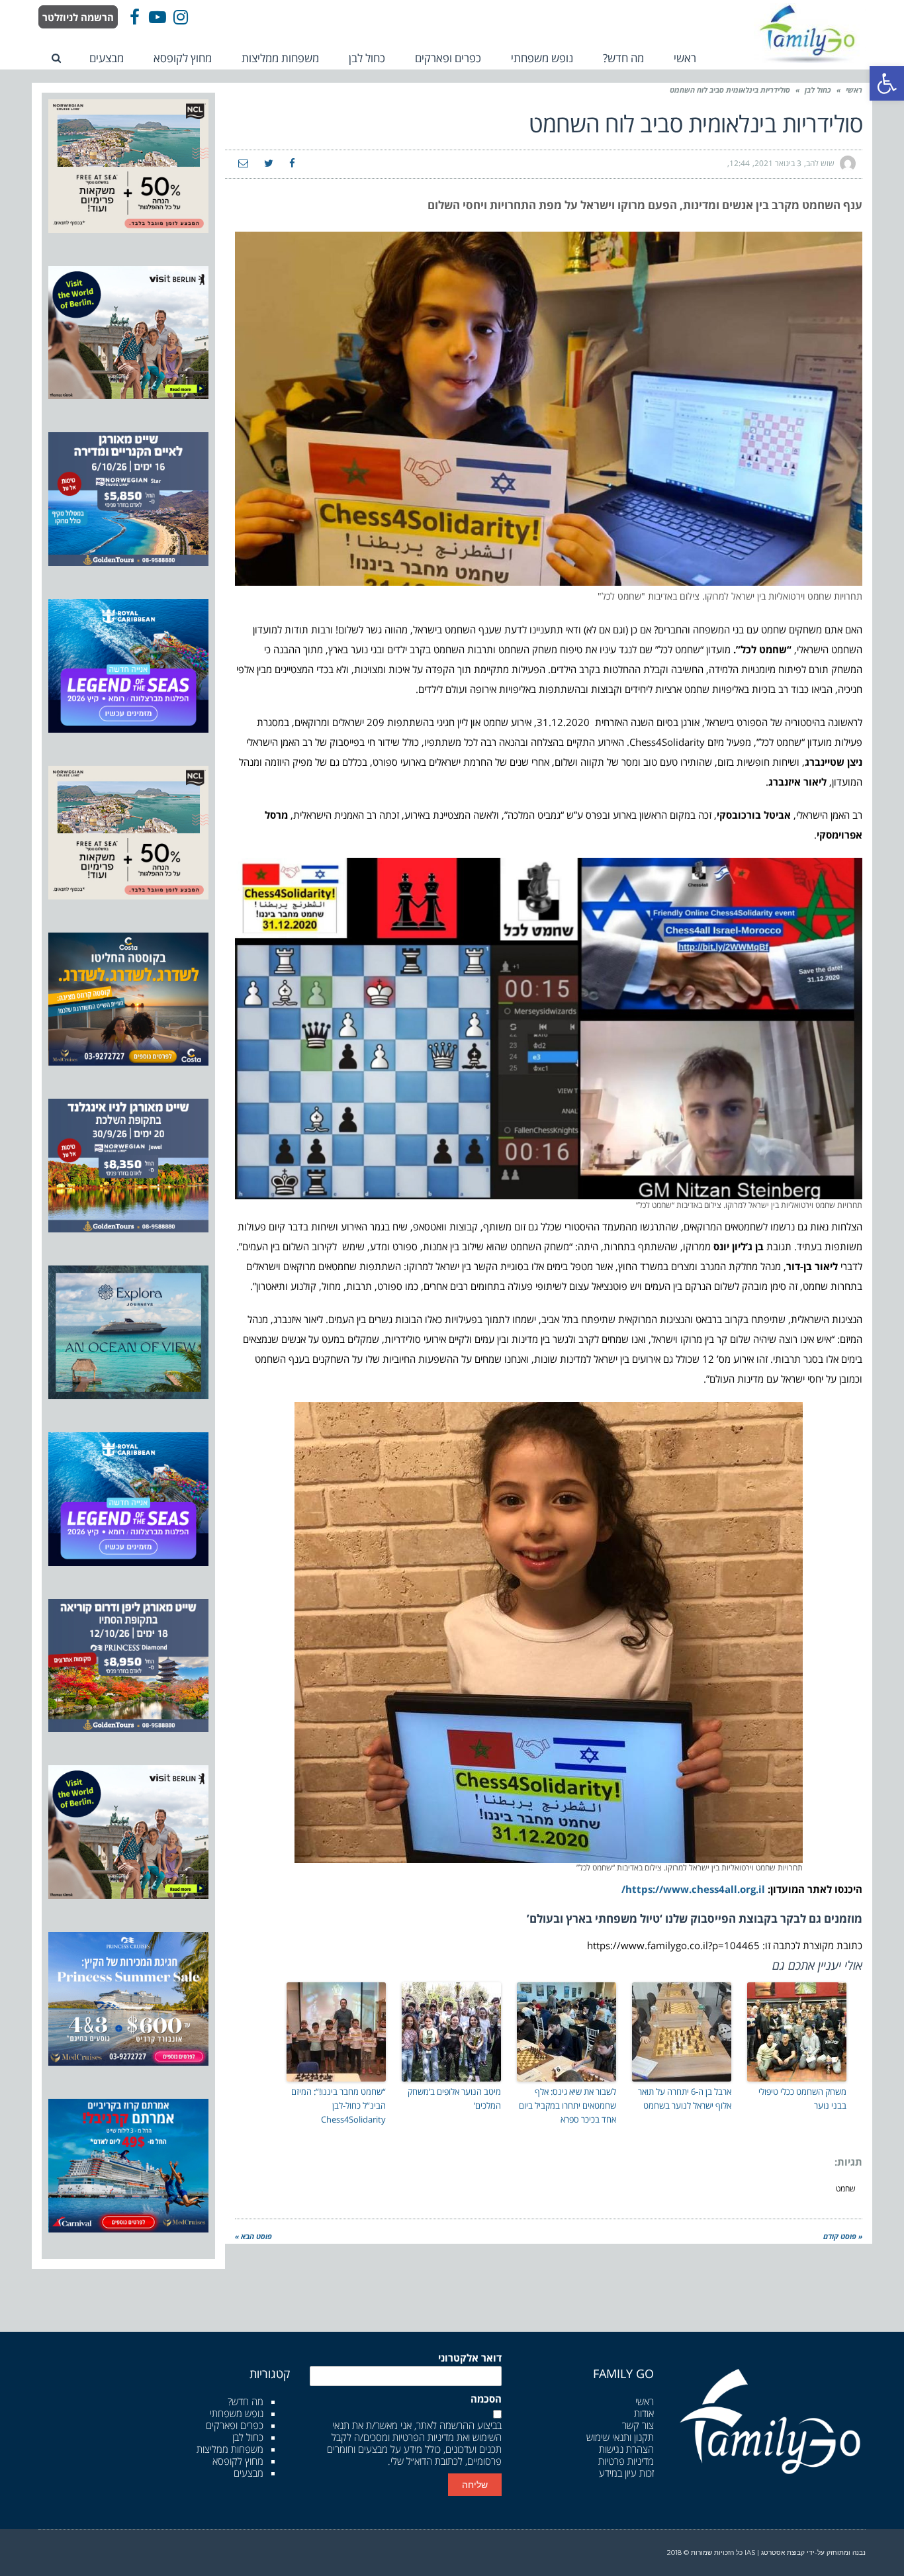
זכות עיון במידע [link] (626, 2473)
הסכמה (486, 2399)
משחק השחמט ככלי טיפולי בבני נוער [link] (802, 2098)
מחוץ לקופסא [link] (238, 2461)
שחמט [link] (846, 2188)
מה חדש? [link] (246, 2401)
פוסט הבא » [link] (253, 2236)
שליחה (475, 2485)
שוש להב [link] (820, 163)
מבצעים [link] (249, 2473)
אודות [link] (644, 2413)
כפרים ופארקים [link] (235, 2425)
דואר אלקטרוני (470, 2358)
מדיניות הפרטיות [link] (423, 2437)
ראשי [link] (854, 90)
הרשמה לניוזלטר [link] (78, 17)
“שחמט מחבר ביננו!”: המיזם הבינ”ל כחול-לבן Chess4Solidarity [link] (339, 2105)
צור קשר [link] (638, 2425)
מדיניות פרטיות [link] (626, 2461)
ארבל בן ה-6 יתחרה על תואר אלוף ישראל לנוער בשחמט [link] (685, 2098)
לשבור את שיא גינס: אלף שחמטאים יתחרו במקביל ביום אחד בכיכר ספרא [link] (567, 2105)
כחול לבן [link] (818, 90)
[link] (887, 83)
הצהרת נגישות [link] (626, 2449)
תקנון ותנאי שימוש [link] (620, 2437)
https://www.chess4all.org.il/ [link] (693, 1889)
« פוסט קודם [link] (843, 2236)
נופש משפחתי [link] (237, 2413)
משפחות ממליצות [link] (230, 2449)
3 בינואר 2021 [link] (778, 163)
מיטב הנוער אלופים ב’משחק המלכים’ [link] (454, 2098)
